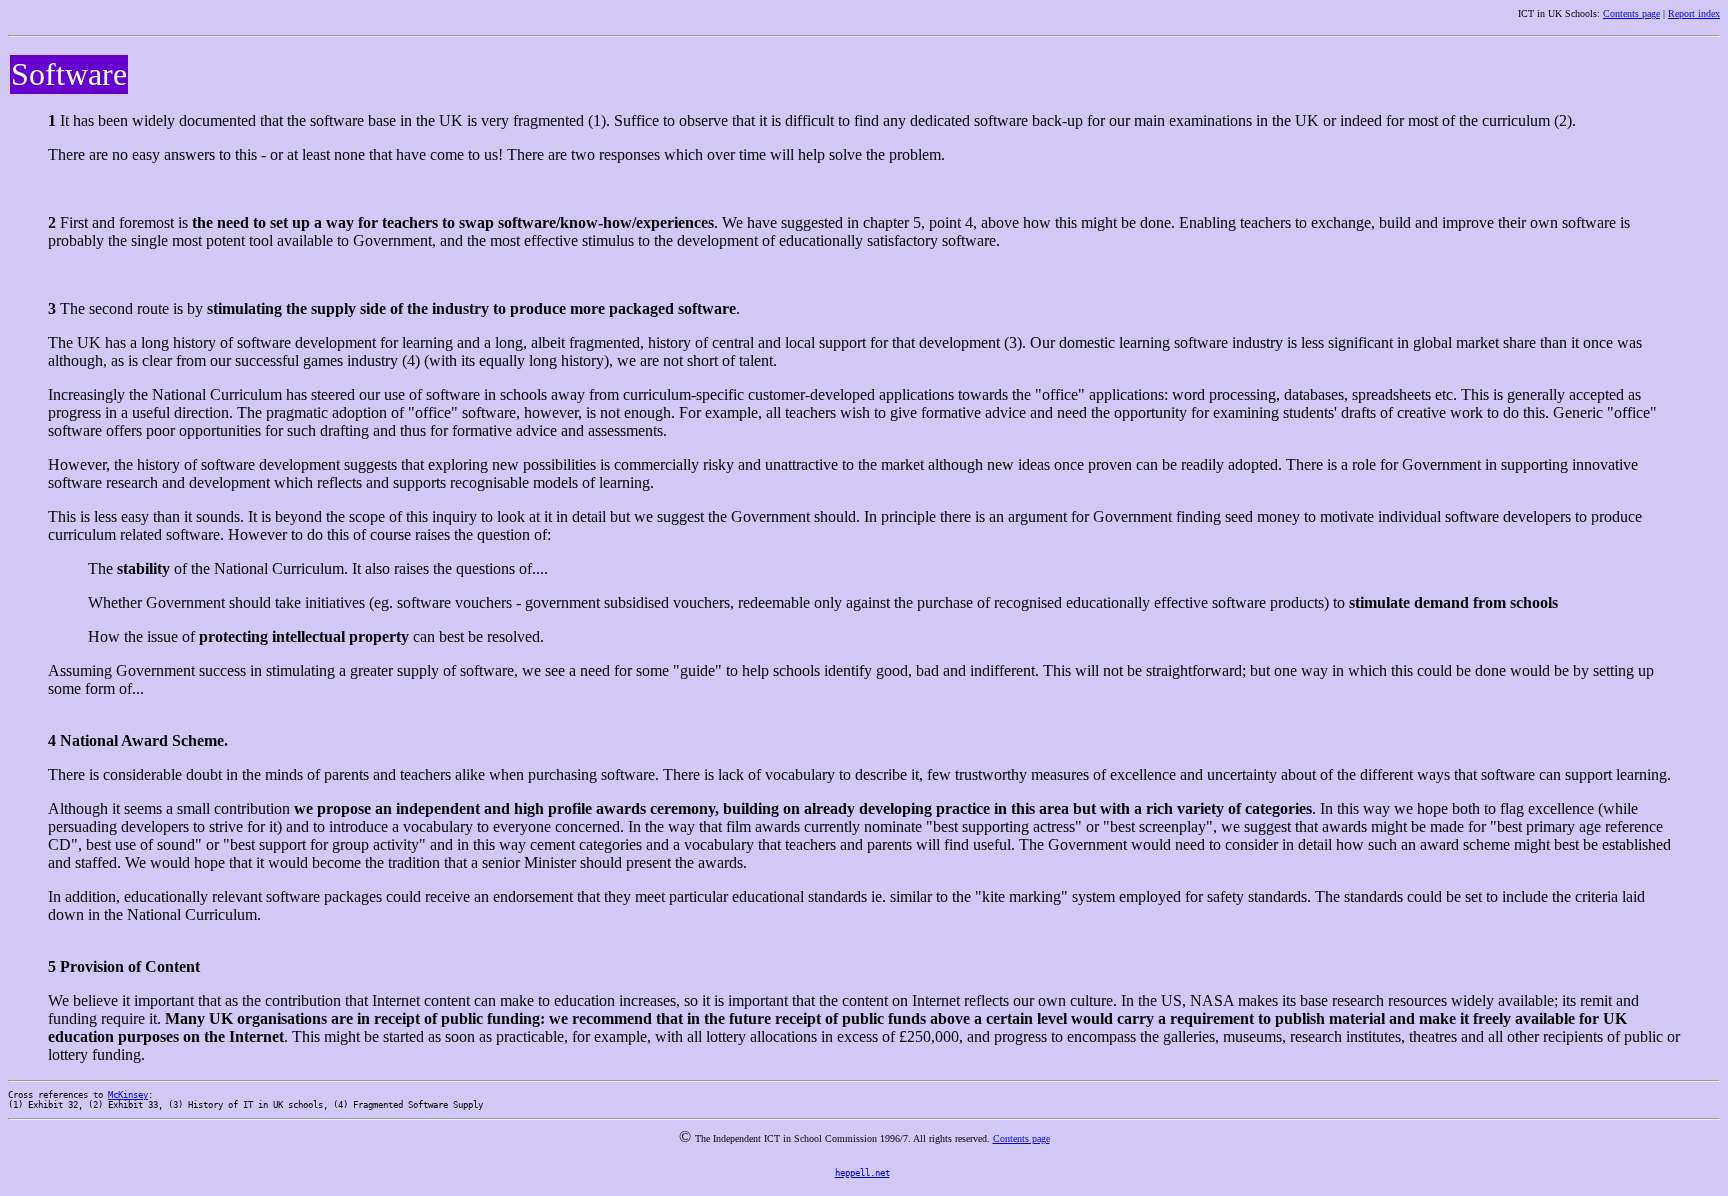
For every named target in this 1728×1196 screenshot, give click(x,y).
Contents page (1631, 13)
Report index (1694, 13)
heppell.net (862, 1173)
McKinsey (128, 1095)
